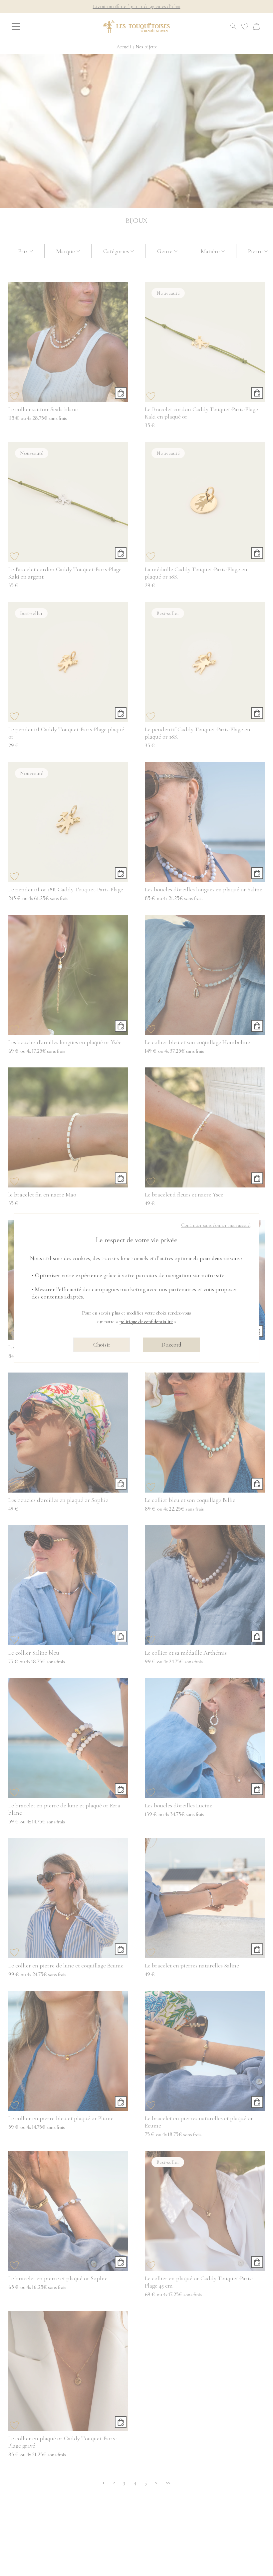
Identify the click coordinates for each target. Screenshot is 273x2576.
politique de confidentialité (146, 1322)
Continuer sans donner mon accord (216, 1225)
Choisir (102, 1345)
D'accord (171, 1345)
